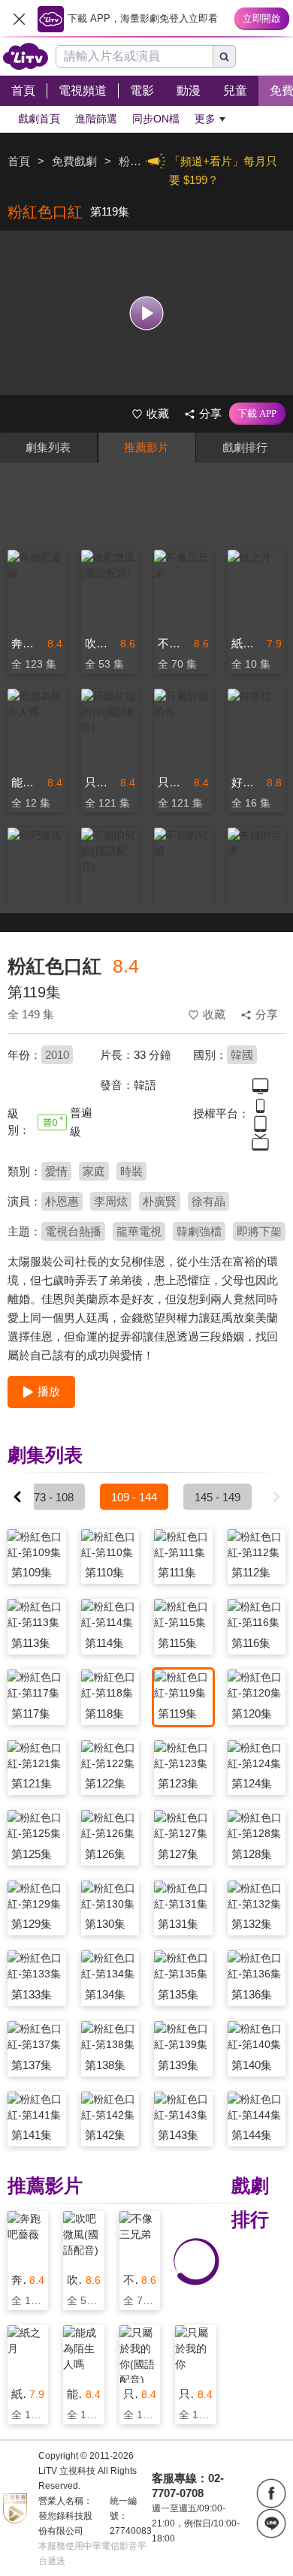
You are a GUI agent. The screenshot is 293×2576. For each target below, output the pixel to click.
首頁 (19, 161)
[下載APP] (257, 414)
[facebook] (271, 2493)
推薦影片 (146, 447)
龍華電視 (139, 1231)
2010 (57, 1055)
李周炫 (111, 1201)
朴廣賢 (160, 1201)
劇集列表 (48, 447)
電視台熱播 (73, 1231)
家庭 (94, 1171)
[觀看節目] (147, 313)
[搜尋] (225, 56)
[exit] (19, 19)
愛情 (56, 1171)
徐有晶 (208, 1201)
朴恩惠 (62, 1201)
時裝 (131, 1171)
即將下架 (259, 1231)
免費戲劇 (74, 161)
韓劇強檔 (199, 1231)
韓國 (242, 1055)
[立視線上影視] (26, 56)
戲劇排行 (245, 447)
